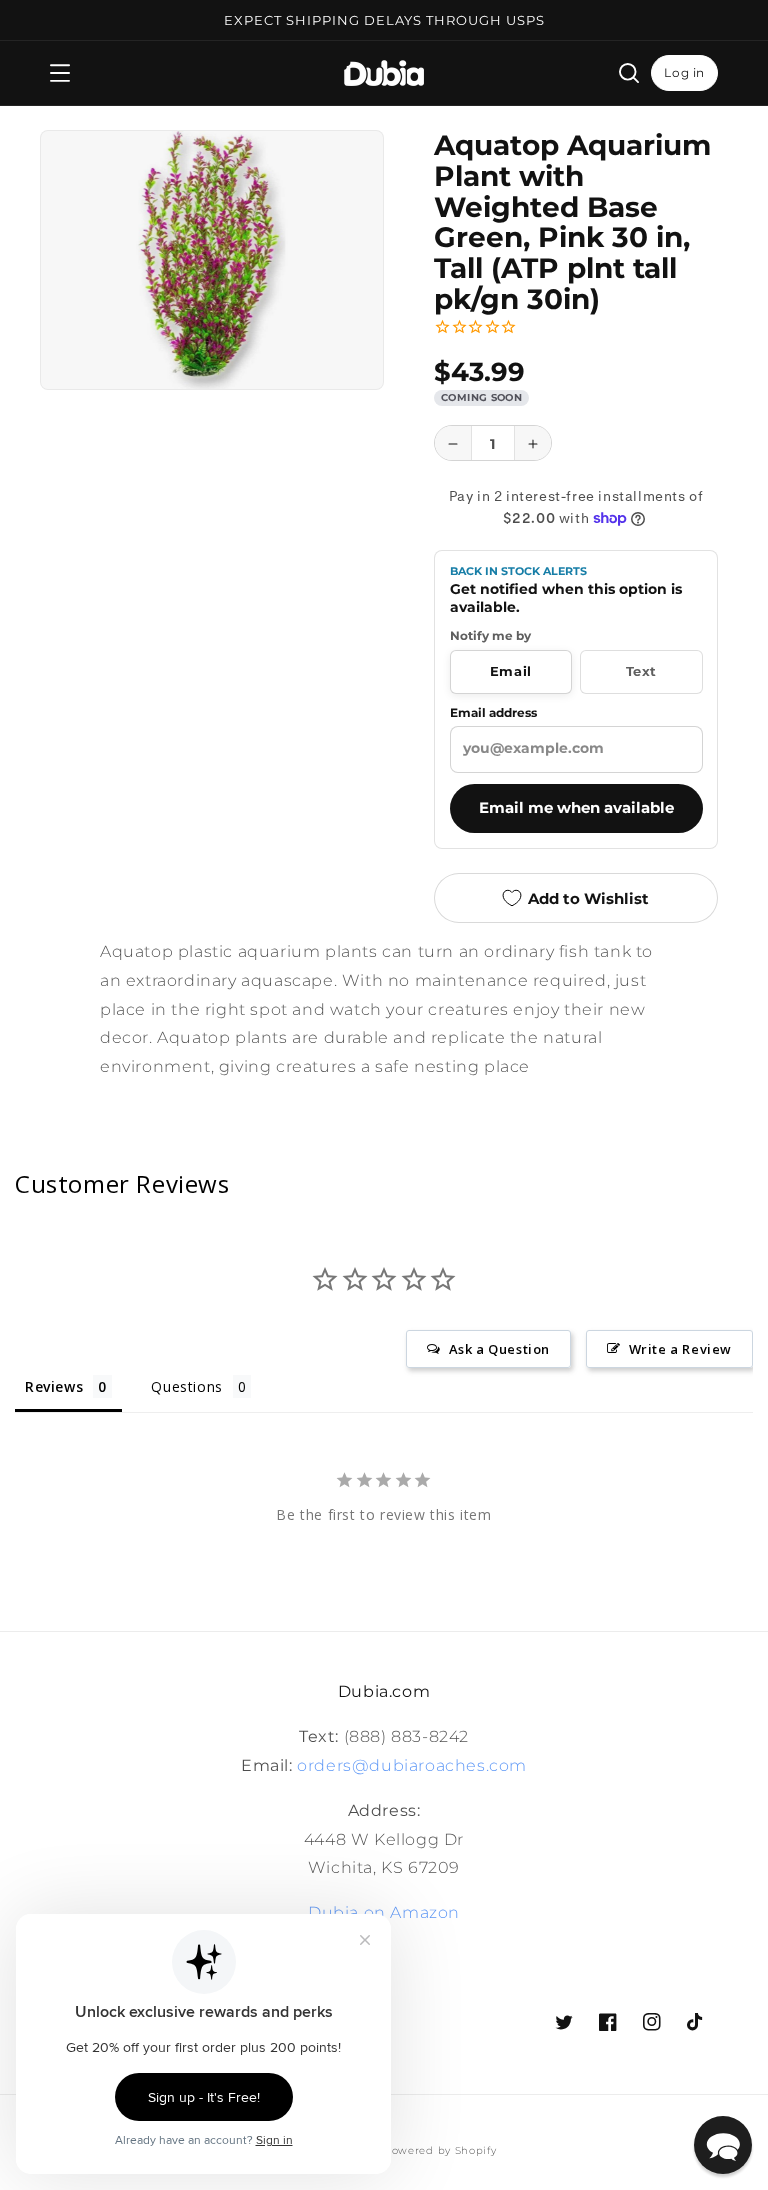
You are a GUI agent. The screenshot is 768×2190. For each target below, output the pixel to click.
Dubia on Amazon (384, 1912)
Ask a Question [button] (499, 1349)
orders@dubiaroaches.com (412, 1765)
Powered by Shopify (440, 2150)
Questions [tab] (186, 1386)
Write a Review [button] (680, 1349)
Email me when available (576, 808)
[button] (60, 73)
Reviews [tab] (54, 1386)
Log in (684, 72)
